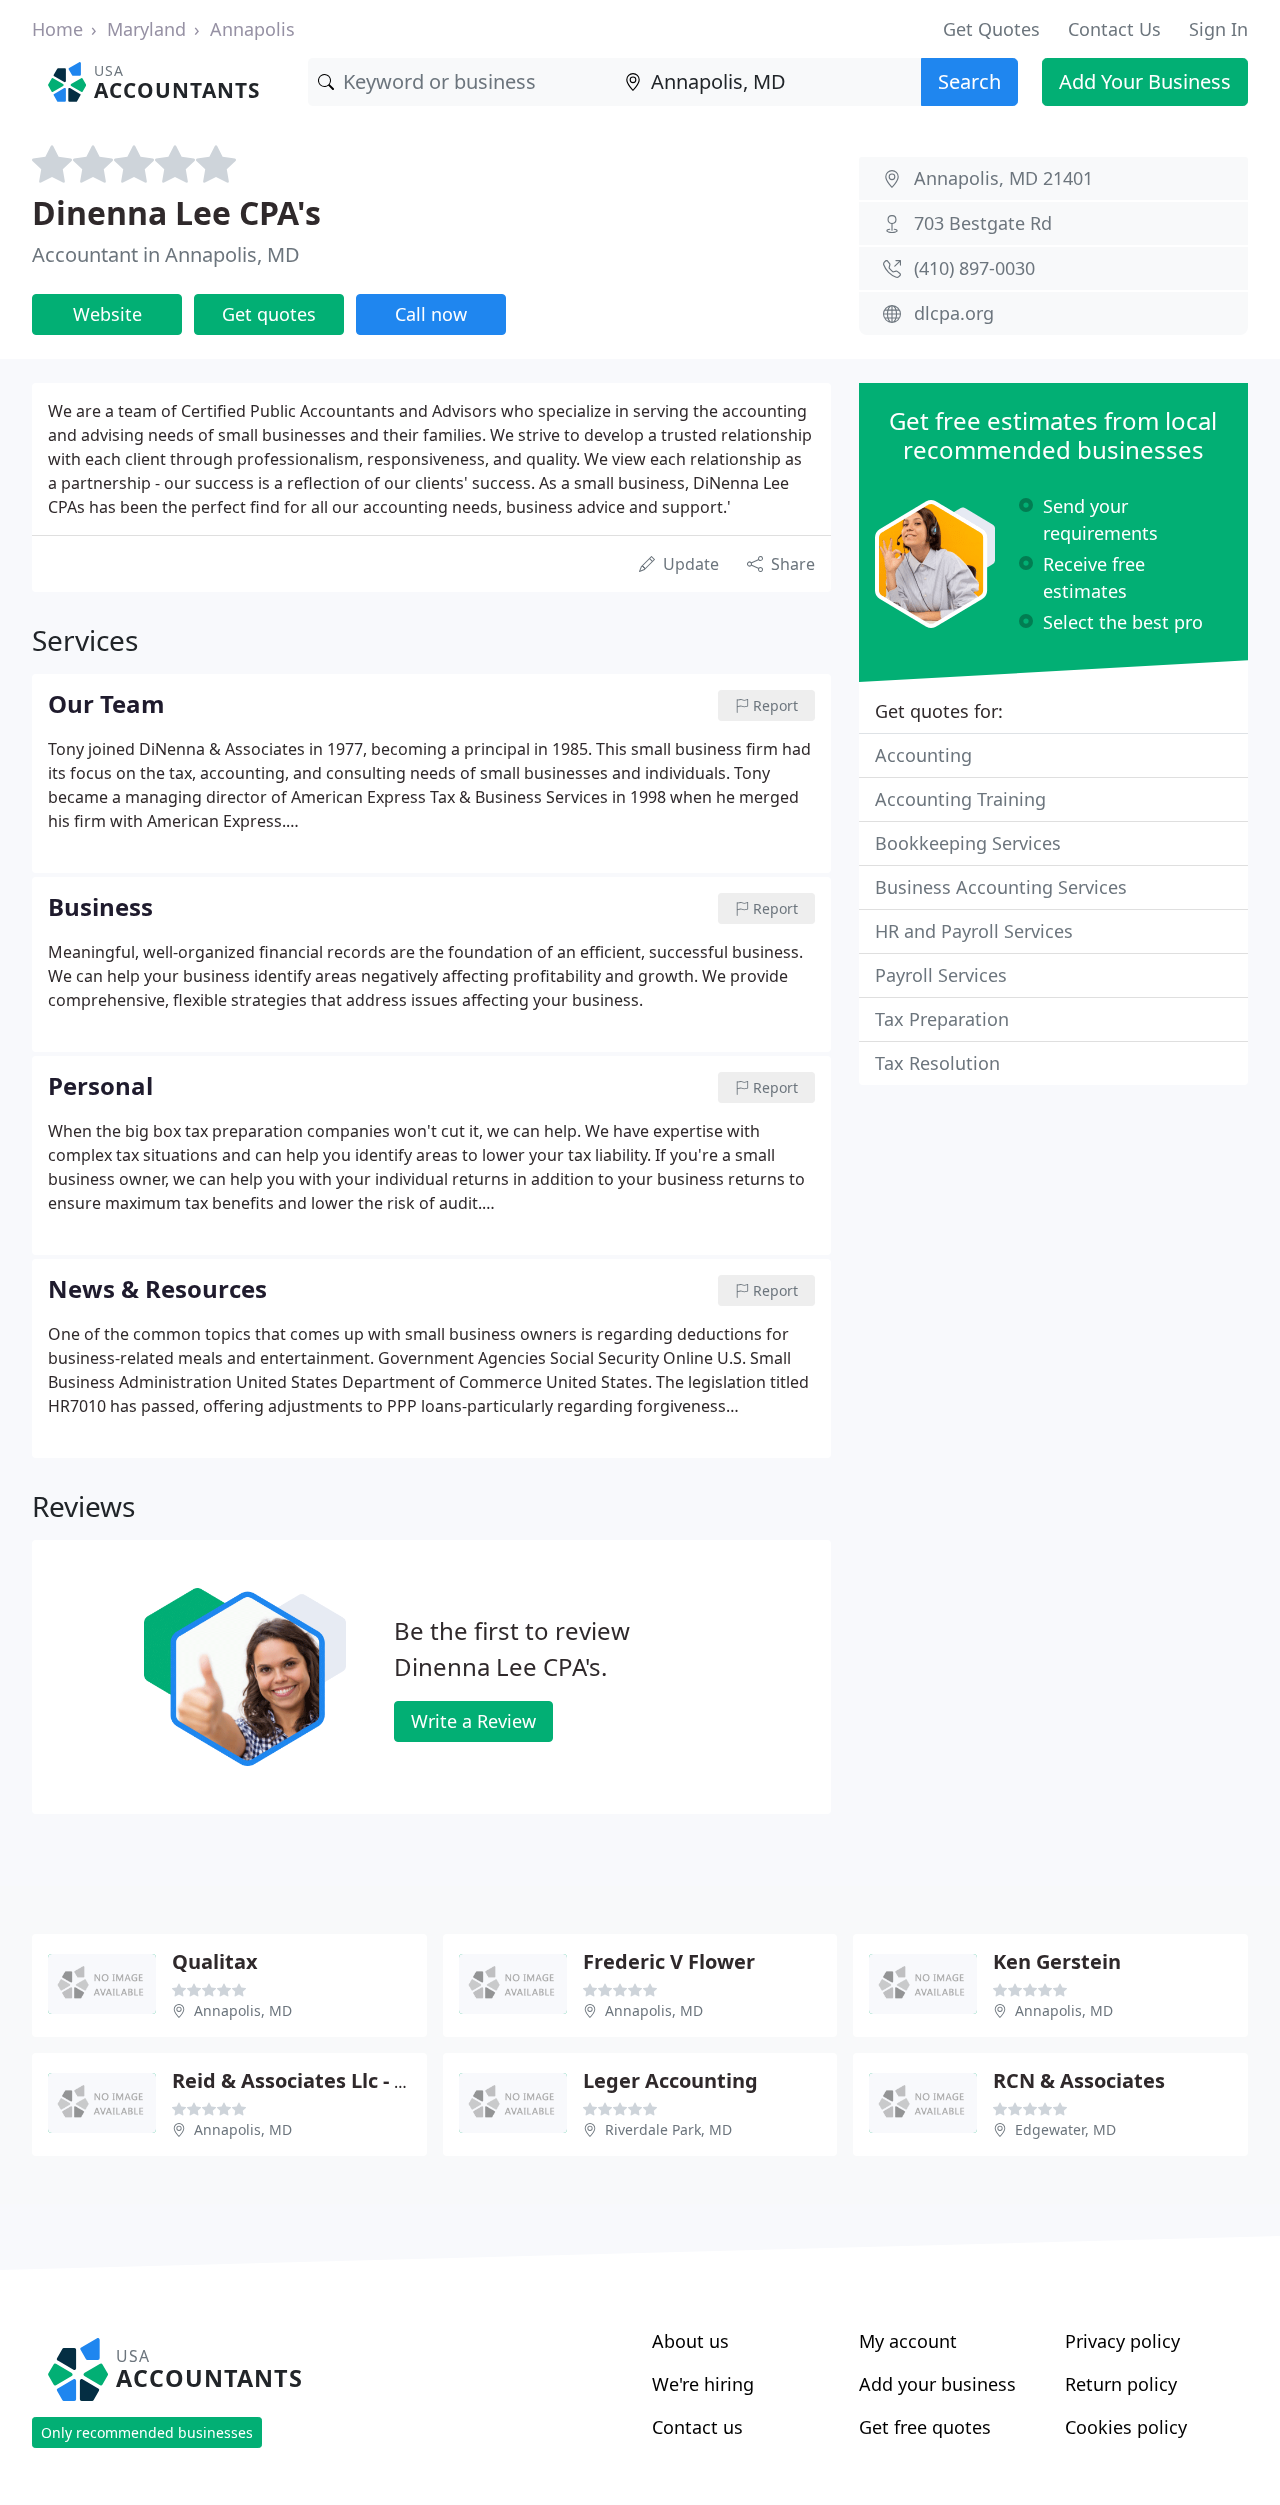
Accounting (923, 755)
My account (908, 2341)
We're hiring (703, 2384)
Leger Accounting (670, 2080)
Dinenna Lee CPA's (176, 212)
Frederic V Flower (669, 1961)
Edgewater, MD (1065, 2129)
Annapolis (252, 29)
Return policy (1121, 2384)
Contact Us (1114, 29)
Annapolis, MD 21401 (1003, 178)
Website (107, 314)
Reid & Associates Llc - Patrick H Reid (353, 2080)
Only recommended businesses (147, 2432)
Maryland (146, 29)
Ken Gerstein (1057, 1961)
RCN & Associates (1079, 2080)
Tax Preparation (942, 1019)
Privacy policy (1122, 2341)
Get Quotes (991, 29)
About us (690, 2341)
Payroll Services (941, 975)
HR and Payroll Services (974, 931)
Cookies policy (1126, 2427)
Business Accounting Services (1001, 887)
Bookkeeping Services (968, 843)
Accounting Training (960, 799)
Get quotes (269, 314)
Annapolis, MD (243, 2010)
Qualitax (215, 1961)
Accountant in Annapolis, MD (166, 254)
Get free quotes (925, 2427)
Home (57, 29)
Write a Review (473, 1721)
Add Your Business (1145, 81)
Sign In (1218, 29)
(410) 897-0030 (974, 268)
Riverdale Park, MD (668, 2129)
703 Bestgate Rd (983, 223)
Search (969, 81)
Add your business (937, 2384)
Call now (431, 314)
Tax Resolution (937, 1063)
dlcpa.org (954, 313)
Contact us (697, 2427)
